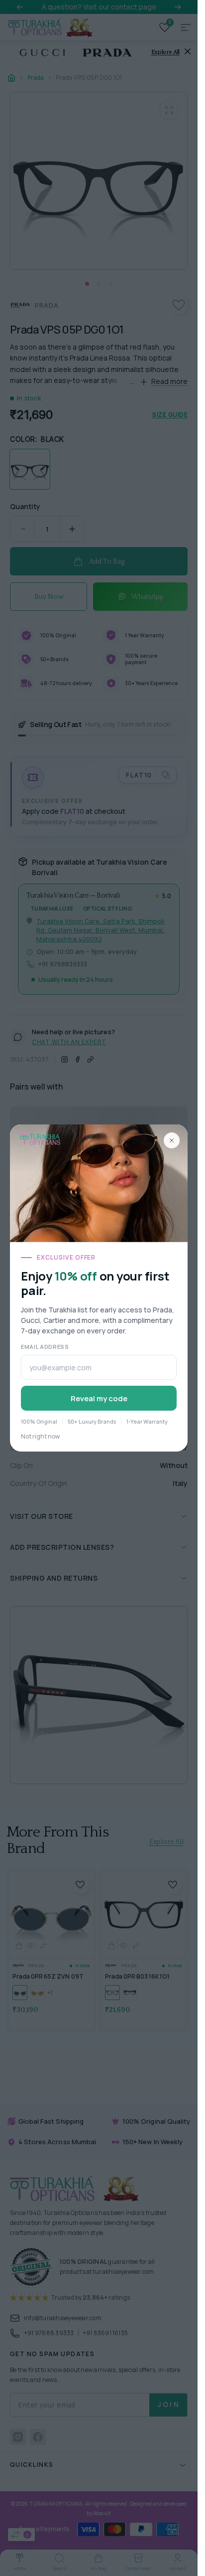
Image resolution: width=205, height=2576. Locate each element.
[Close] (172, 1140)
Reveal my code (99, 1398)
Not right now (40, 1436)
